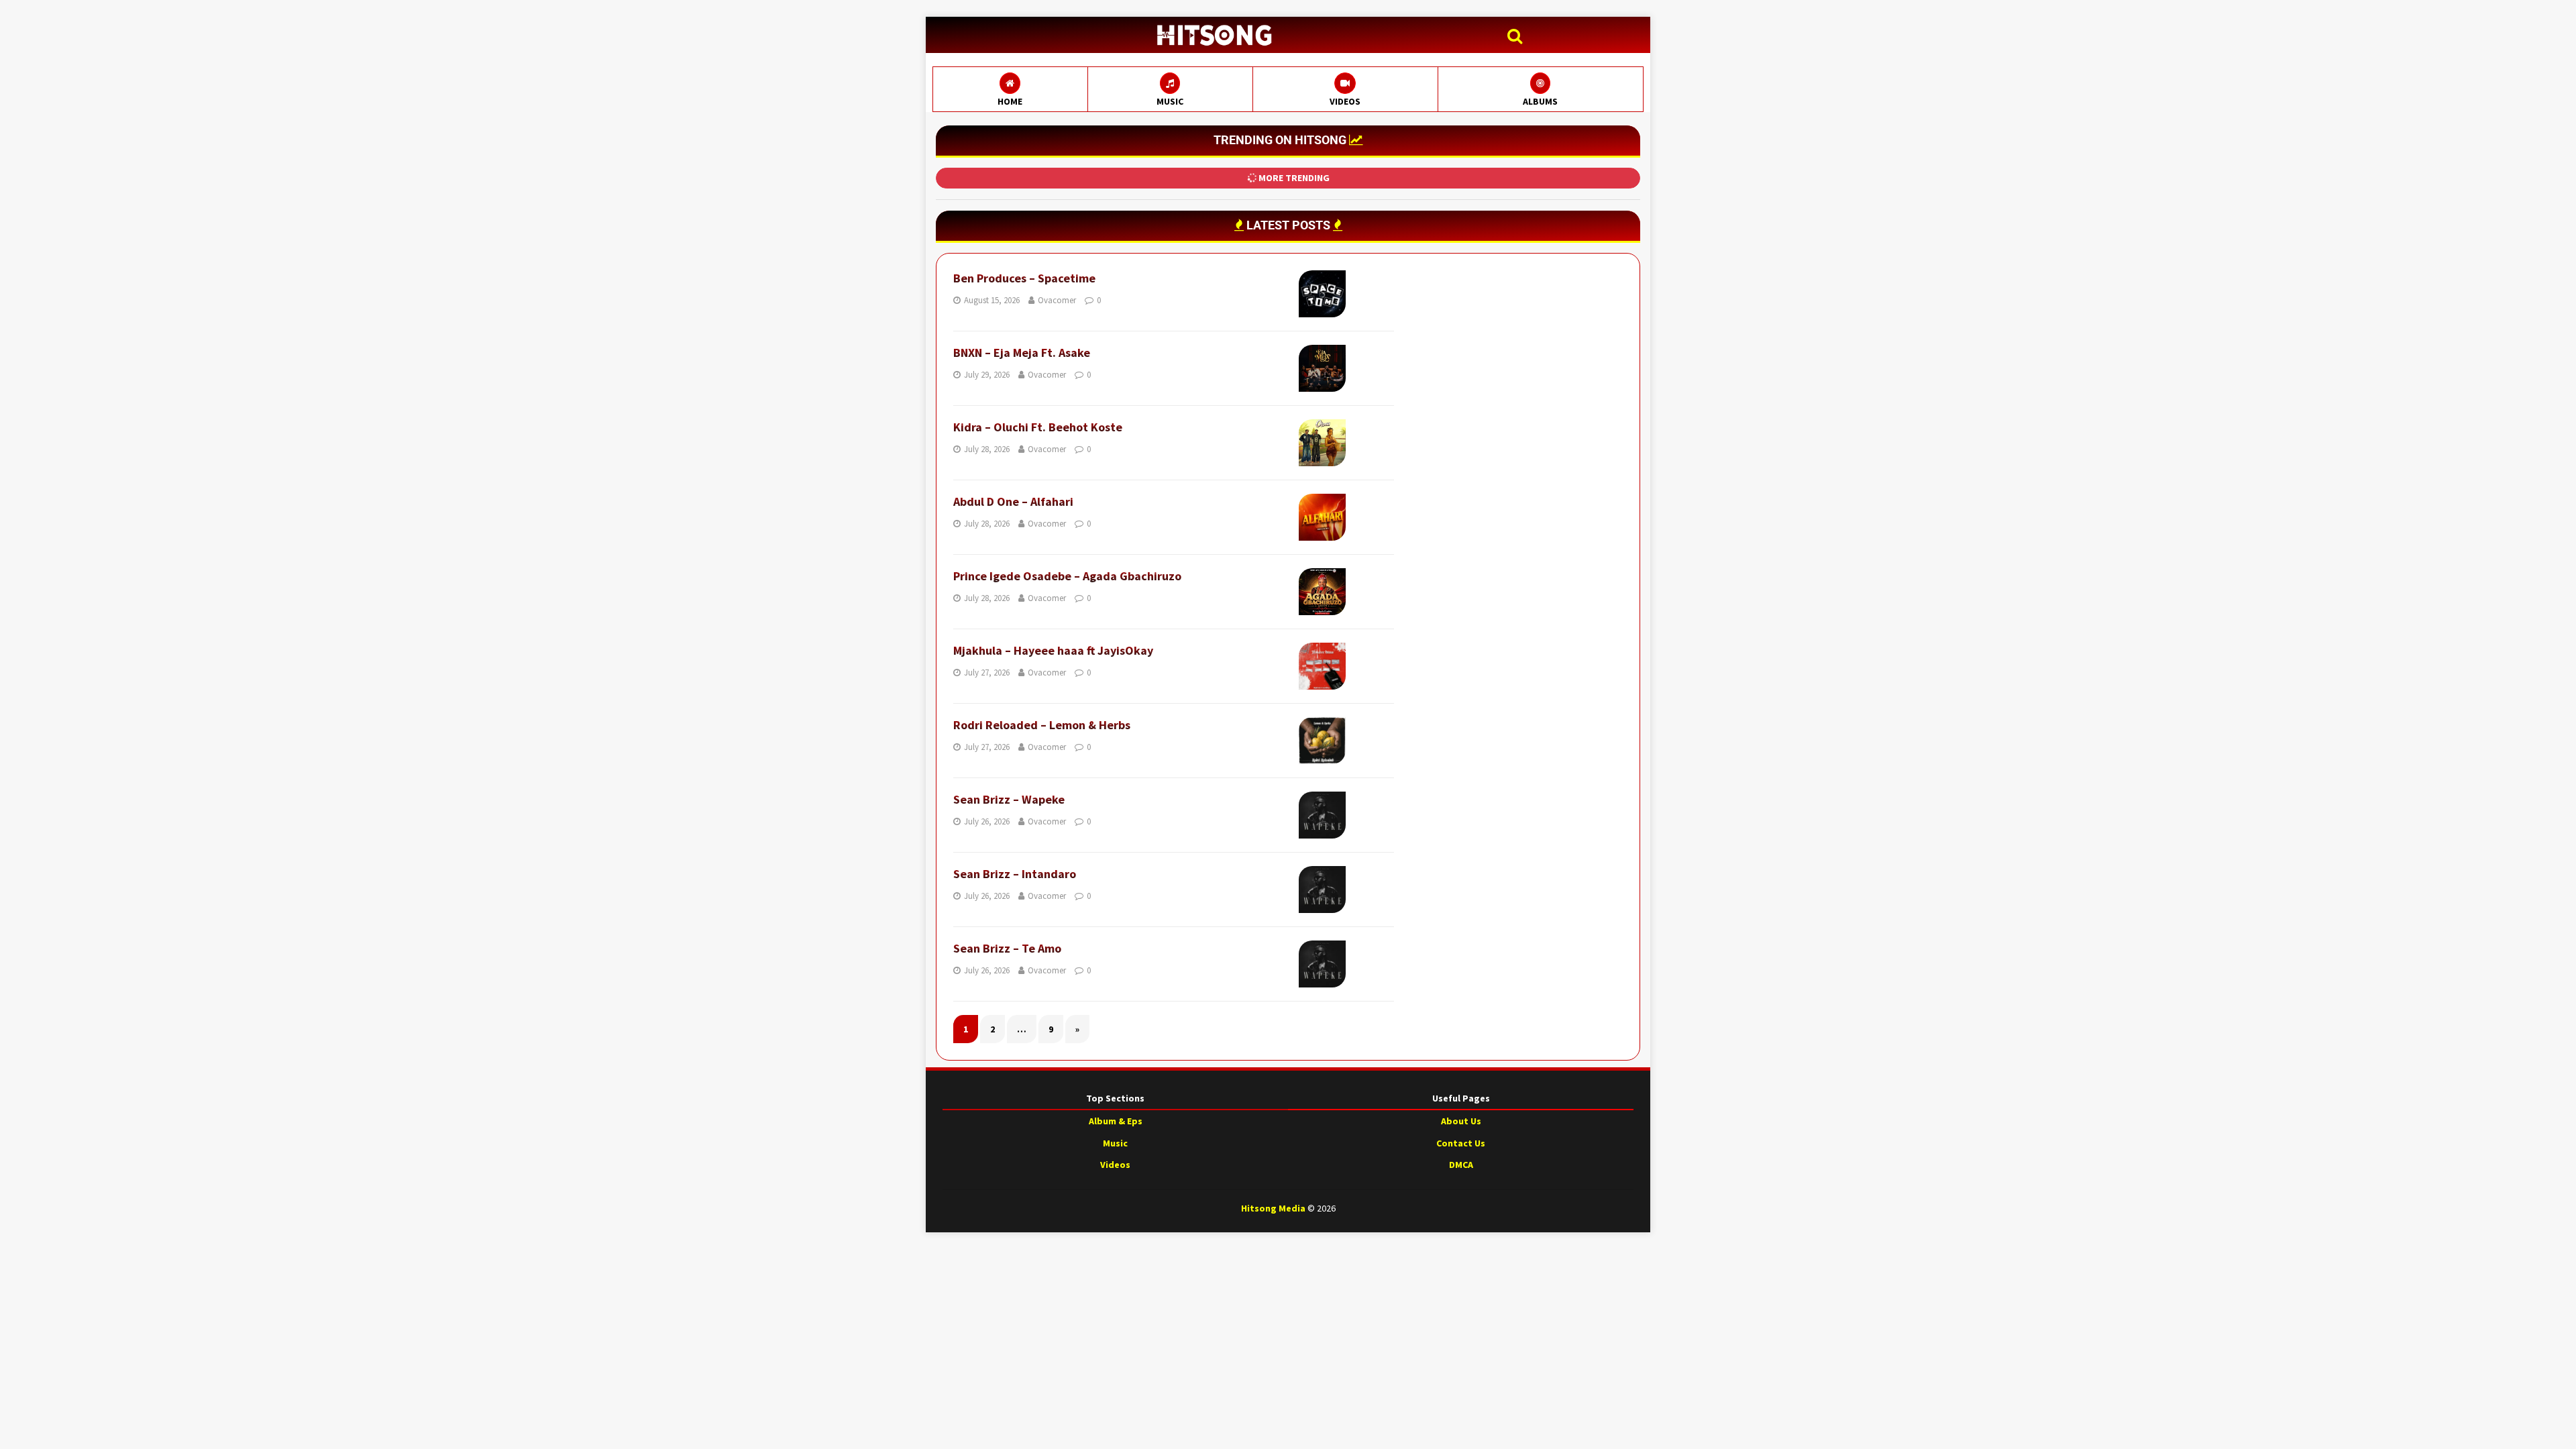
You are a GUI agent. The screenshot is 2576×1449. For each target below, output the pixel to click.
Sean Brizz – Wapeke (1009, 799)
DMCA (1461, 1165)
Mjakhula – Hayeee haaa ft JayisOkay (1053, 650)
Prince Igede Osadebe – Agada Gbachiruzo (1067, 576)
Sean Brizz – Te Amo (1007, 948)
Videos (1115, 1165)
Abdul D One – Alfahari (1013, 501)
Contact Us (1461, 1143)
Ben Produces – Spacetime (1024, 278)
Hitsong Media (1273, 1208)
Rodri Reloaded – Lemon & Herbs (1042, 725)
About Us (1461, 1121)
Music (1115, 1143)
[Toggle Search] (1518, 37)
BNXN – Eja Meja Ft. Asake (1022, 353)
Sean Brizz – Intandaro (1015, 874)
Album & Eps (1116, 1121)
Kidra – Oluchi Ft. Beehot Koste (1038, 427)
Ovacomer (1057, 300)
